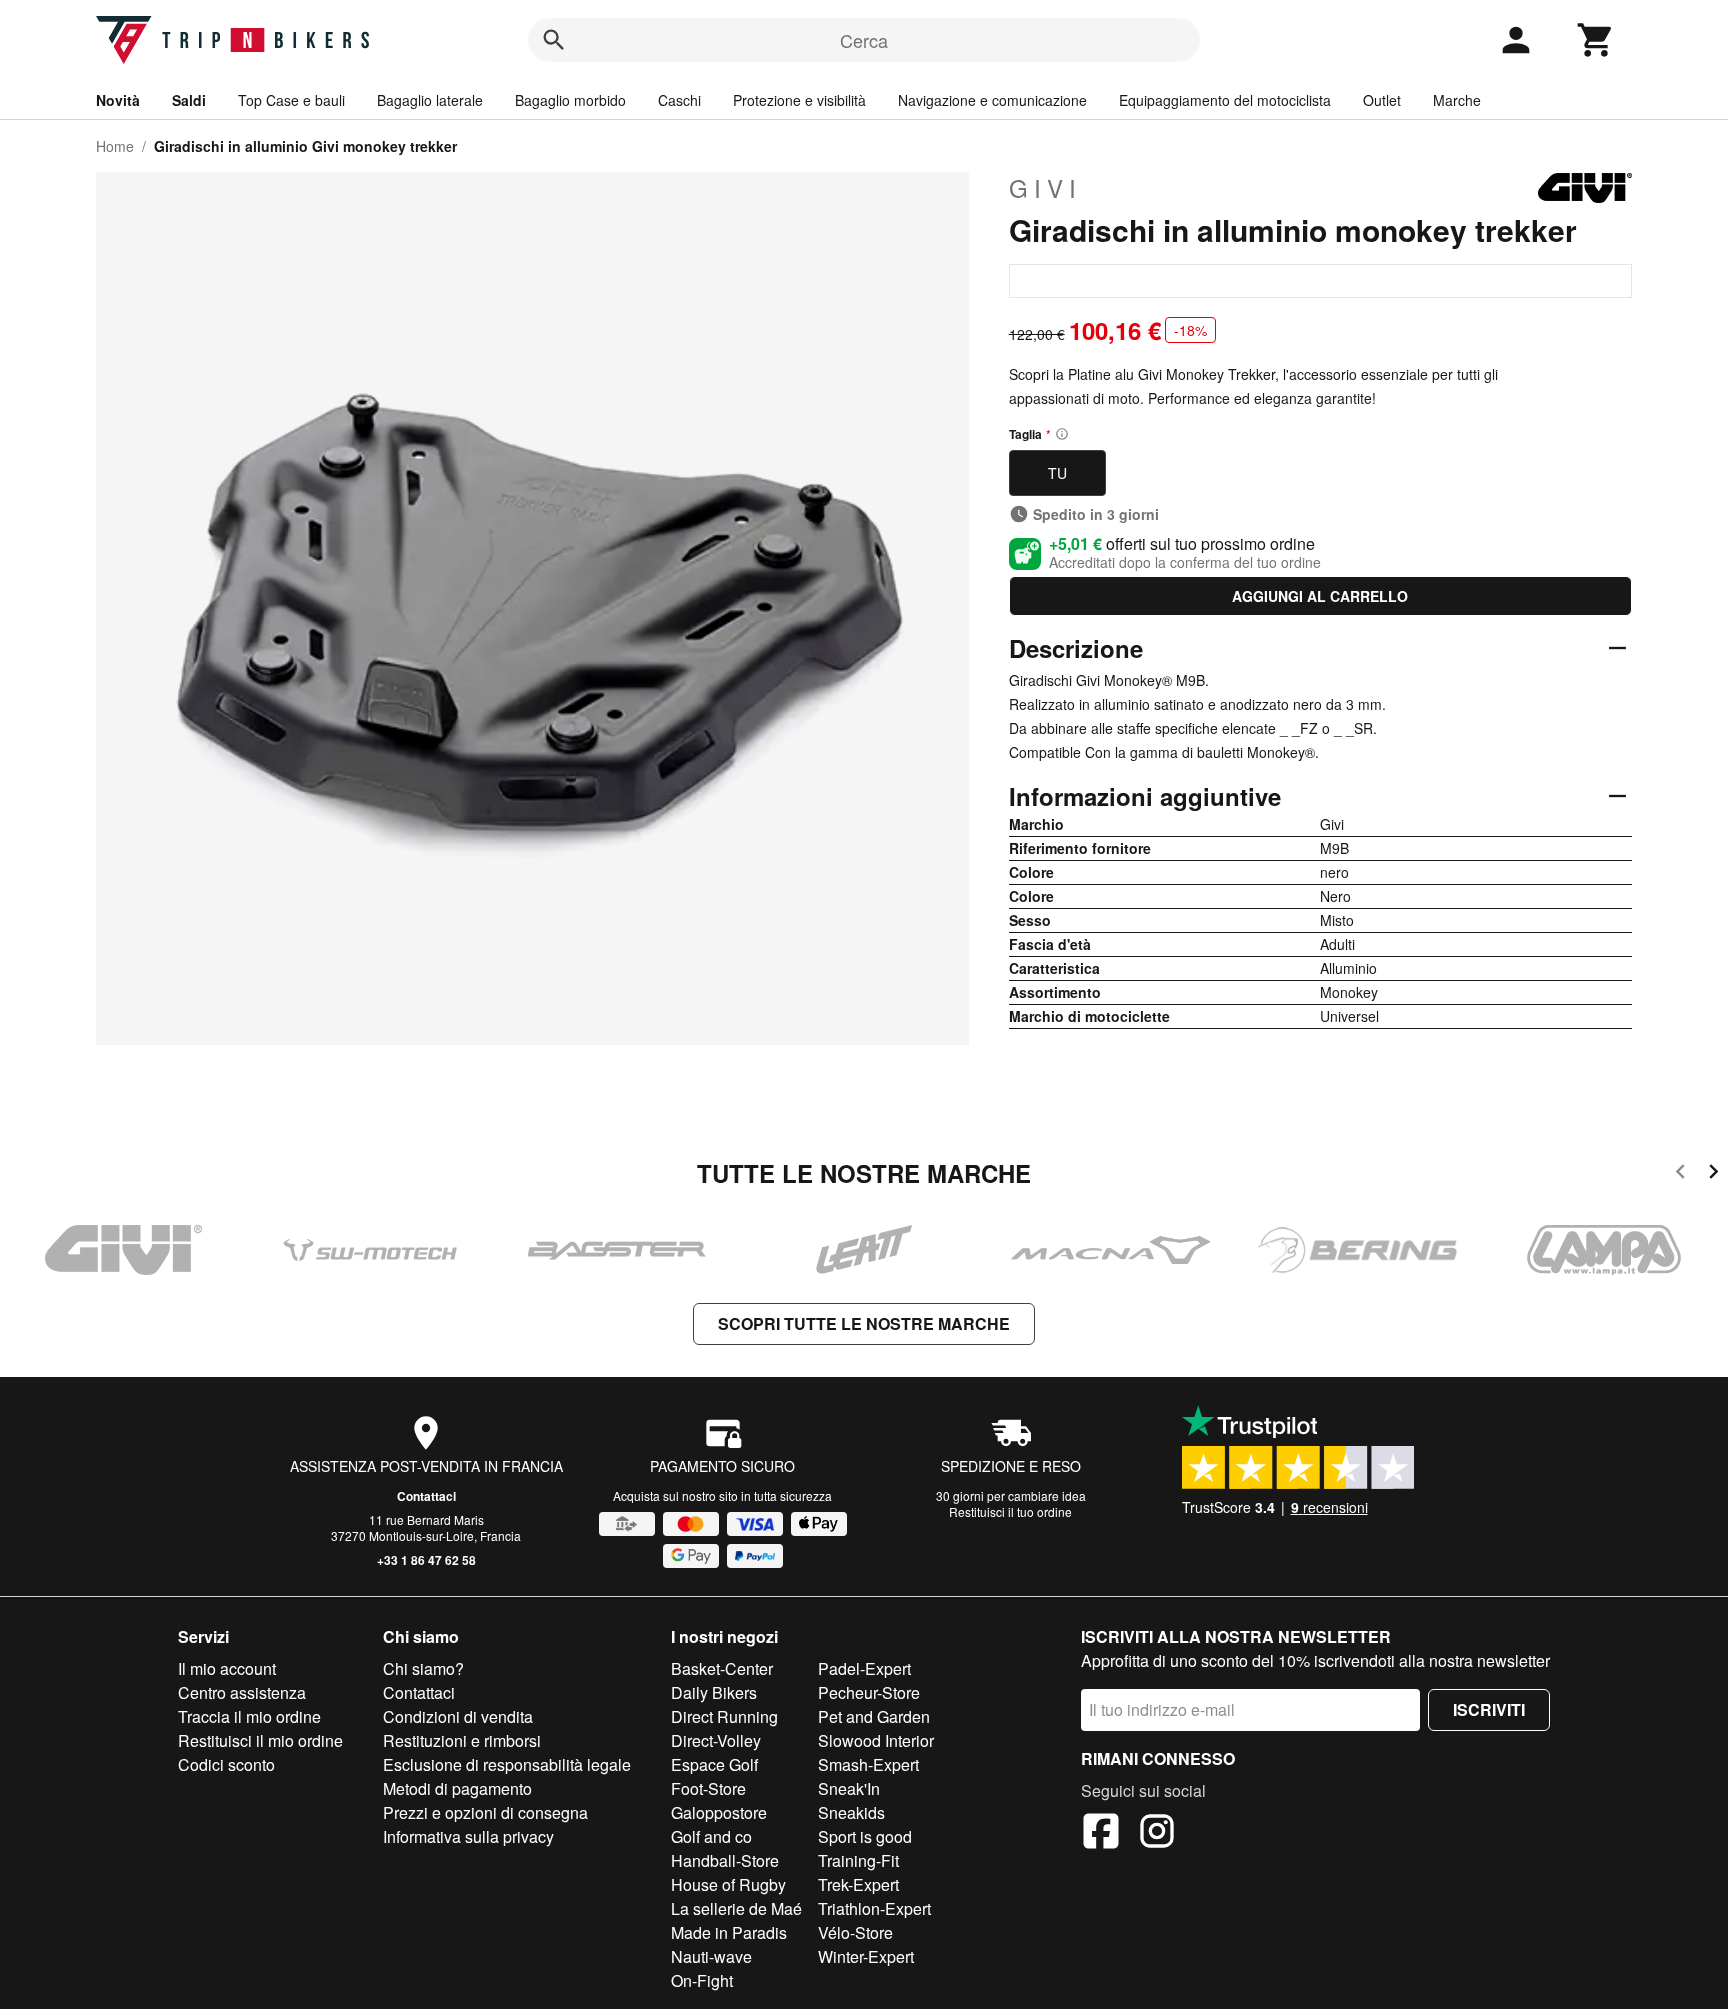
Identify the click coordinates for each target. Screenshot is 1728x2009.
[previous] (1680, 1174)
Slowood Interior (876, 1740)
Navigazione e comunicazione (992, 100)
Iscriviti (1489, 1709)
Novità (118, 100)
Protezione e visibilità (799, 100)
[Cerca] (554, 40)
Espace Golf (714, 1764)
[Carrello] (1596, 40)
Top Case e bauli (291, 100)
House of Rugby (728, 1884)
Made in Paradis (729, 1932)
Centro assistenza (242, 1692)
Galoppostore (719, 1812)
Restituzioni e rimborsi (462, 1740)
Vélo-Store (855, 1932)
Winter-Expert (866, 1956)
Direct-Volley (716, 1740)
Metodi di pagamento (457, 1788)
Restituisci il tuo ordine (1010, 1511)
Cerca (864, 40)
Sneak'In (849, 1788)
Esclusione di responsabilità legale (507, 1764)
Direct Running (724, 1716)
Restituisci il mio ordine (260, 1740)
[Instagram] (1157, 1834)
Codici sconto (226, 1764)
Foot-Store (708, 1788)
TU (1057, 473)
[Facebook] (1101, 1834)
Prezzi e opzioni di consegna (485, 1812)
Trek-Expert (858, 1884)
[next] (1713, 1174)
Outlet (1382, 100)
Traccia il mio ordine (249, 1716)
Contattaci (426, 1496)
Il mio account (227, 1668)
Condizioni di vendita (458, 1716)
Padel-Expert (864, 1668)
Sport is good (865, 1836)
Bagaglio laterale (430, 100)
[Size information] (1062, 434)
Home (115, 146)
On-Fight (702, 1980)
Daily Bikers (714, 1692)
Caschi (679, 100)
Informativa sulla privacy (468, 1836)
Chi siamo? (423, 1668)
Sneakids (851, 1812)
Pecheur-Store (869, 1692)
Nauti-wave (711, 1956)
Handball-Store (725, 1860)
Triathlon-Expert (874, 1908)
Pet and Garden (874, 1716)
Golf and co (711, 1836)
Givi (1045, 188)
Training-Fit (858, 1860)
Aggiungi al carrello (1320, 596)
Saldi (189, 100)
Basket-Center (722, 1668)
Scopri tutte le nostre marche (864, 1323)
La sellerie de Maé (736, 1908)
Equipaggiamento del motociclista (1225, 100)
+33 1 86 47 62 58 (426, 1560)
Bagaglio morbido (570, 100)
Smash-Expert (868, 1764)
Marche (1457, 100)
